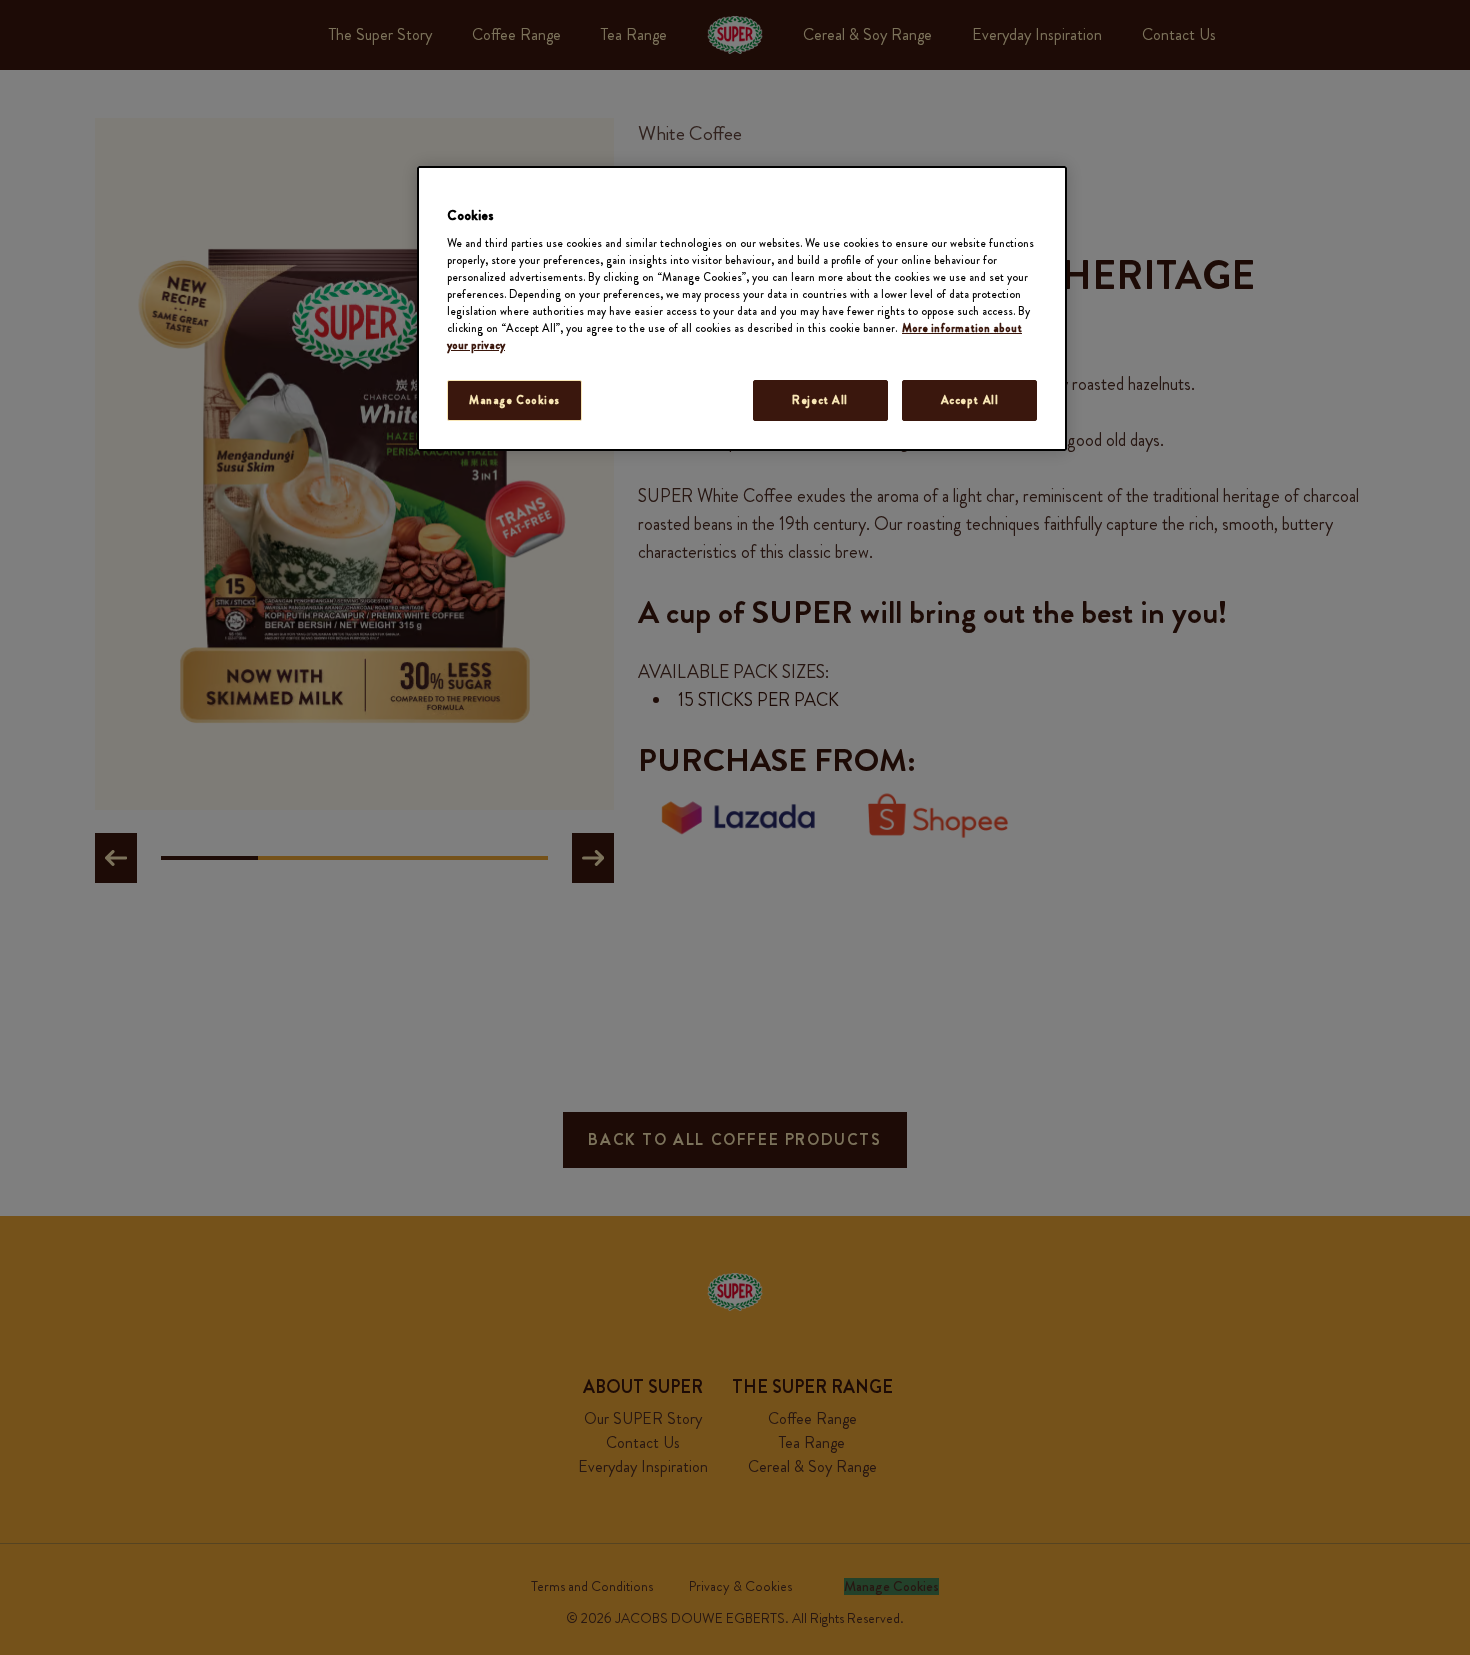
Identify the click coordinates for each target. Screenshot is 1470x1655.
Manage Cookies (514, 400)
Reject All (820, 400)
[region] (742, 309)
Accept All (970, 400)
